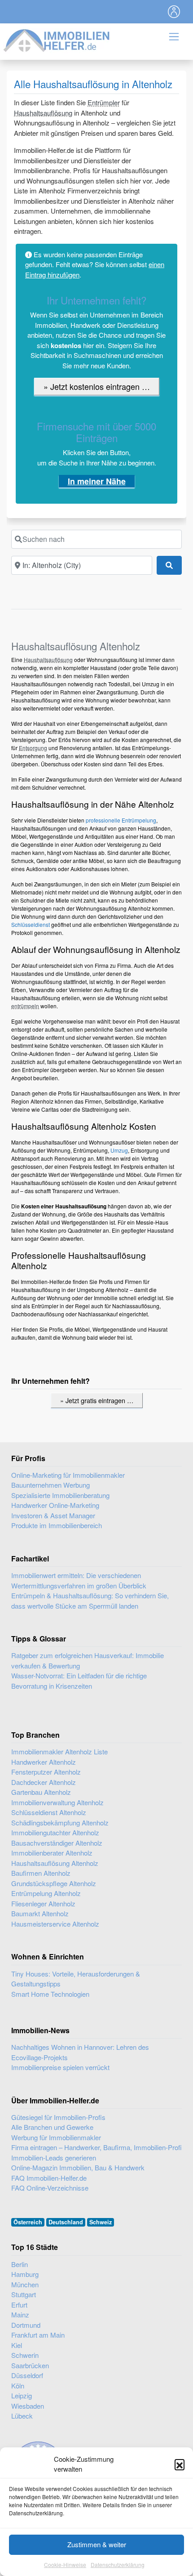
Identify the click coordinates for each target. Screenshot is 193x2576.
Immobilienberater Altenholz (52, 1853)
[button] (180, 2464)
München (25, 2284)
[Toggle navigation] (174, 12)
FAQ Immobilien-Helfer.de (49, 2178)
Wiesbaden (28, 2406)
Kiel (17, 2345)
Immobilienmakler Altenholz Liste (59, 1751)
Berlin (20, 2264)
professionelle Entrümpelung (121, 820)
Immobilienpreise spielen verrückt (60, 2067)
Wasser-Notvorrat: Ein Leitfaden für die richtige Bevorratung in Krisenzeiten (79, 1681)
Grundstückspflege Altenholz (54, 1883)
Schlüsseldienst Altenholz (49, 1812)
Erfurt (19, 2305)
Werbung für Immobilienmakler (56, 2137)
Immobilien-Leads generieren (54, 2158)
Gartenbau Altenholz (41, 1792)
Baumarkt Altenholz (40, 1913)
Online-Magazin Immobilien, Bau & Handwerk (78, 2167)
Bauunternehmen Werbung (50, 1485)
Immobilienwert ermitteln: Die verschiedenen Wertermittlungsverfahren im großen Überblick (79, 1580)
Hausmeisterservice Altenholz (55, 1924)
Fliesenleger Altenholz (43, 1903)
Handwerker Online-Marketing (55, 1505)
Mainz (20, 2314)
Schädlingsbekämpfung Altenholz (60, 1822)
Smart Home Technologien (50, 1994)
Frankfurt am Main (38, 2335)
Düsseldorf (27, 2375)
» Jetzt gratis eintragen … (97, 1400)
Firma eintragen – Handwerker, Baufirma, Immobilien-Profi (96, 2147)
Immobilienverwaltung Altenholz (57, 1802)
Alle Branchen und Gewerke (52, 2127)
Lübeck (22, 2416)
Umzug (119, 1150)
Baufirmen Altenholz (41, 1873)
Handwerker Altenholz (44, 1762)
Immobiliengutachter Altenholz (55, 1832)
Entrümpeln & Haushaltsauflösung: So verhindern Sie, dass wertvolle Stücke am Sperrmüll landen (90, 1601)
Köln (18, 2386)
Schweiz (101, 2222)
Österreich (28, 2222)
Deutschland (66, 2222)
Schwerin (25, 2355)
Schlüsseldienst (31, 924)
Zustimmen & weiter (97, 2544)
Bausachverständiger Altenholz (57, 1843)
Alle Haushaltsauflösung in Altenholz (93, 84)
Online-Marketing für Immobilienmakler (68, 1475)
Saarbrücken (30, 2365)
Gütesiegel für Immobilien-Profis (58, 2117)
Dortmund (26, 2325)
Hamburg (25, 2274)
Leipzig (22, 2395)
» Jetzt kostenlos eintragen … (97, 386)
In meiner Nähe (97, 481)
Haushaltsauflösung (43, 113)
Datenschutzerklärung (118, 2565)
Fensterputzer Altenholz (46, 1772)
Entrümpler (104, 102)
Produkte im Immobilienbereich (57, 1525)
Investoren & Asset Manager (53, 1515)
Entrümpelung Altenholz (46, 1893)
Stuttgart (24, 2294)
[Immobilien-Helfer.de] (57, 39)
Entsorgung (33, 748)
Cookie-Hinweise (65, 2565)
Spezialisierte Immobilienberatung (60, 1495)
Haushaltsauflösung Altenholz (55, 1863)
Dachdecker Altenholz (44, 1782)
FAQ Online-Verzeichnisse (50, 2188)
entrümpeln (25, 1006)
